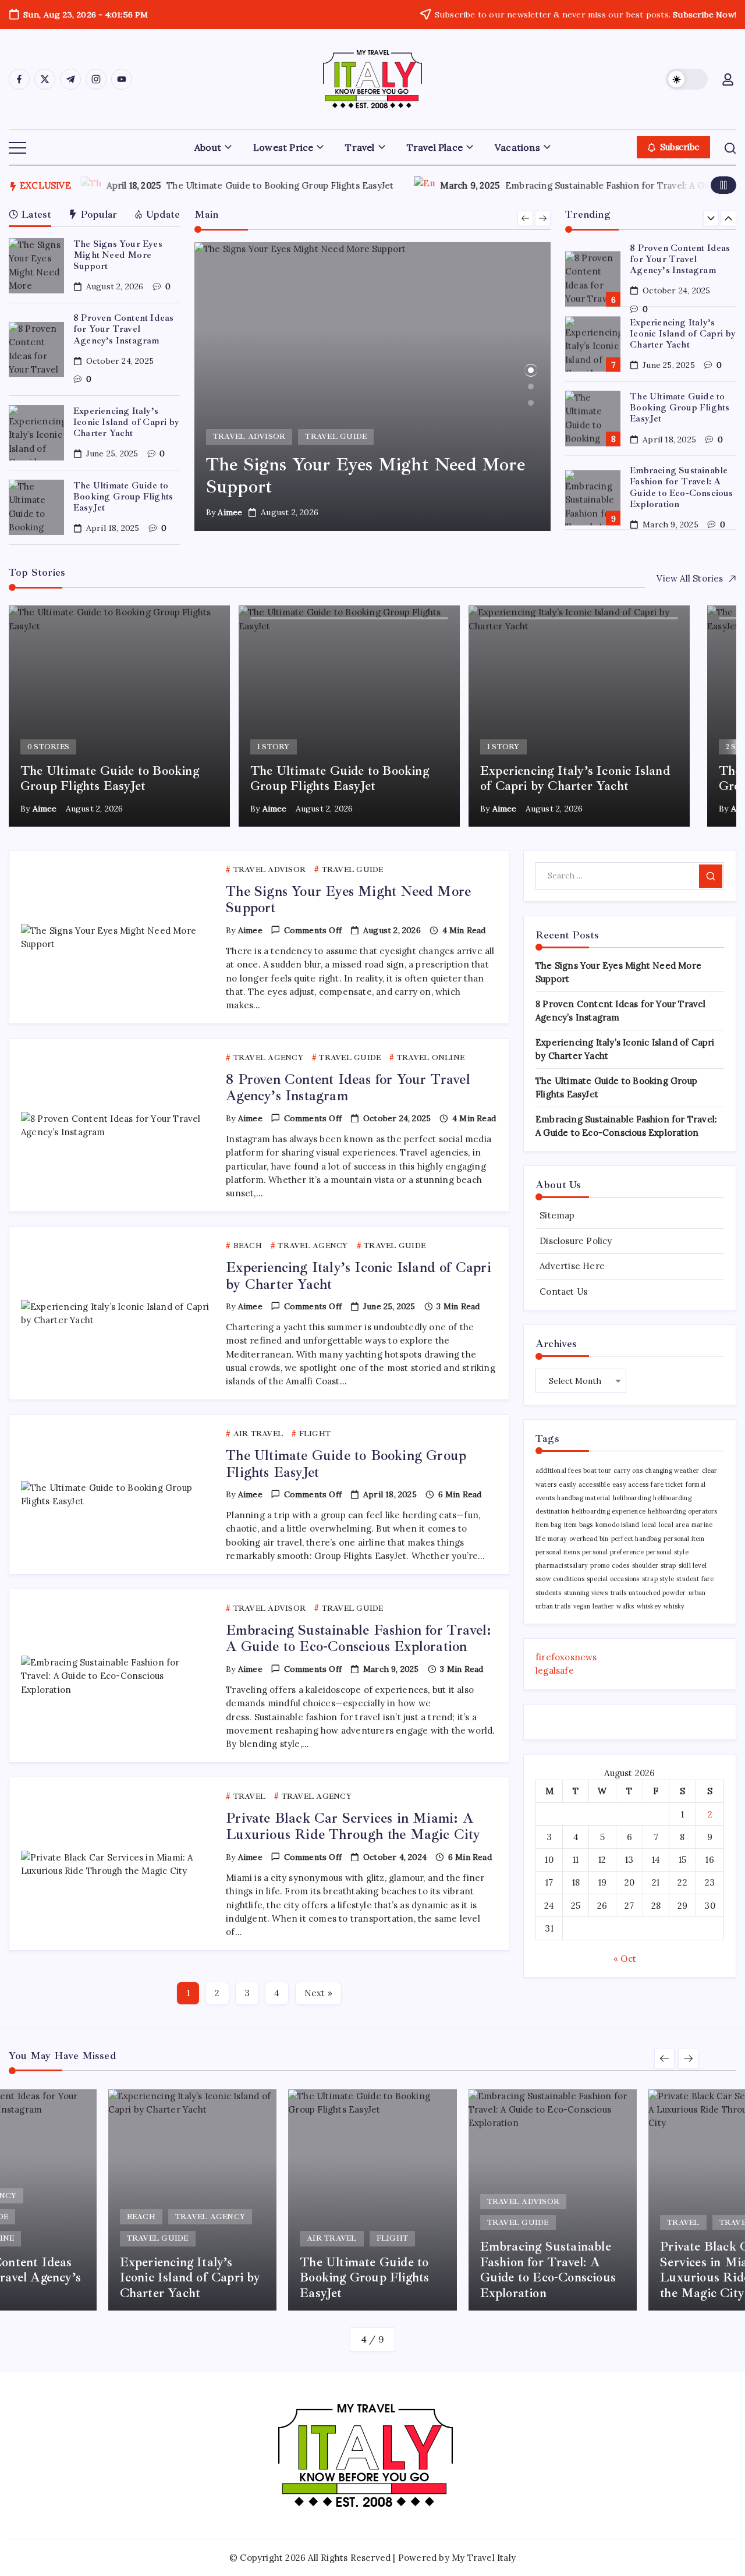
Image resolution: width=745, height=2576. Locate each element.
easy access (630, 1484)
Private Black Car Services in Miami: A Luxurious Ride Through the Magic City (682, 487)
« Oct (625, 1959)
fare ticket (667, 1484)
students (549, 1593)
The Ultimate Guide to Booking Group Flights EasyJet (200, 185)
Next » (318, 1993)
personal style (667, 1552)
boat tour (597, 1471)
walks (625, 1606)
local (649, 1525)
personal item (684, 1539)
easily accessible (584, 1484)
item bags (579, 1525)
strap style (658, 1579)
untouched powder (657, 1593)
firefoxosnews (566, 1657)
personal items (558, 1552)
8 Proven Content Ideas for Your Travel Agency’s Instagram (123, 329)
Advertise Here (572, 1266)
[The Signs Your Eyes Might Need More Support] (373, 387)
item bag (549, 1525)
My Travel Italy (484, 2558)
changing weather (672, 1471)
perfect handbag (636, 1539)
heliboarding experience (609, 1511)
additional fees (558, 1471)
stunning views (586, 1593)
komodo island (618, 1525)
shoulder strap (654, 1565)
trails (618, 1593)
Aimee (230, 512)
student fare (695, 1579)
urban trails (553, 1606)
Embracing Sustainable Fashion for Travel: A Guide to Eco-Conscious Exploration (681, 413)
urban (697, 1593)
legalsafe (555, 1670)
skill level (693, 1565)
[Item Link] (36, 266)
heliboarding (632, 1498)
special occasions (613, 1579)
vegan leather (594, 1606)
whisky (674, 1606)
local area (674, 1525)
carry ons (628, 1471)
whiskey (649, 1606)
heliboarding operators (682, 1511)
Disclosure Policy (576, 1241)
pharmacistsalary (562, 1565)
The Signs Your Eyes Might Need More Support (118, 255)
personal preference (613, 1552)
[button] (687, 79)
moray (557, 1539)
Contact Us (563, 1291)
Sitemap (557, 1215)
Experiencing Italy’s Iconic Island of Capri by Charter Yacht (126, 422)
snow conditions (560, 1579)
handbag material (583, 1498)
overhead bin (589, 1539)
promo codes (610, 1565)
